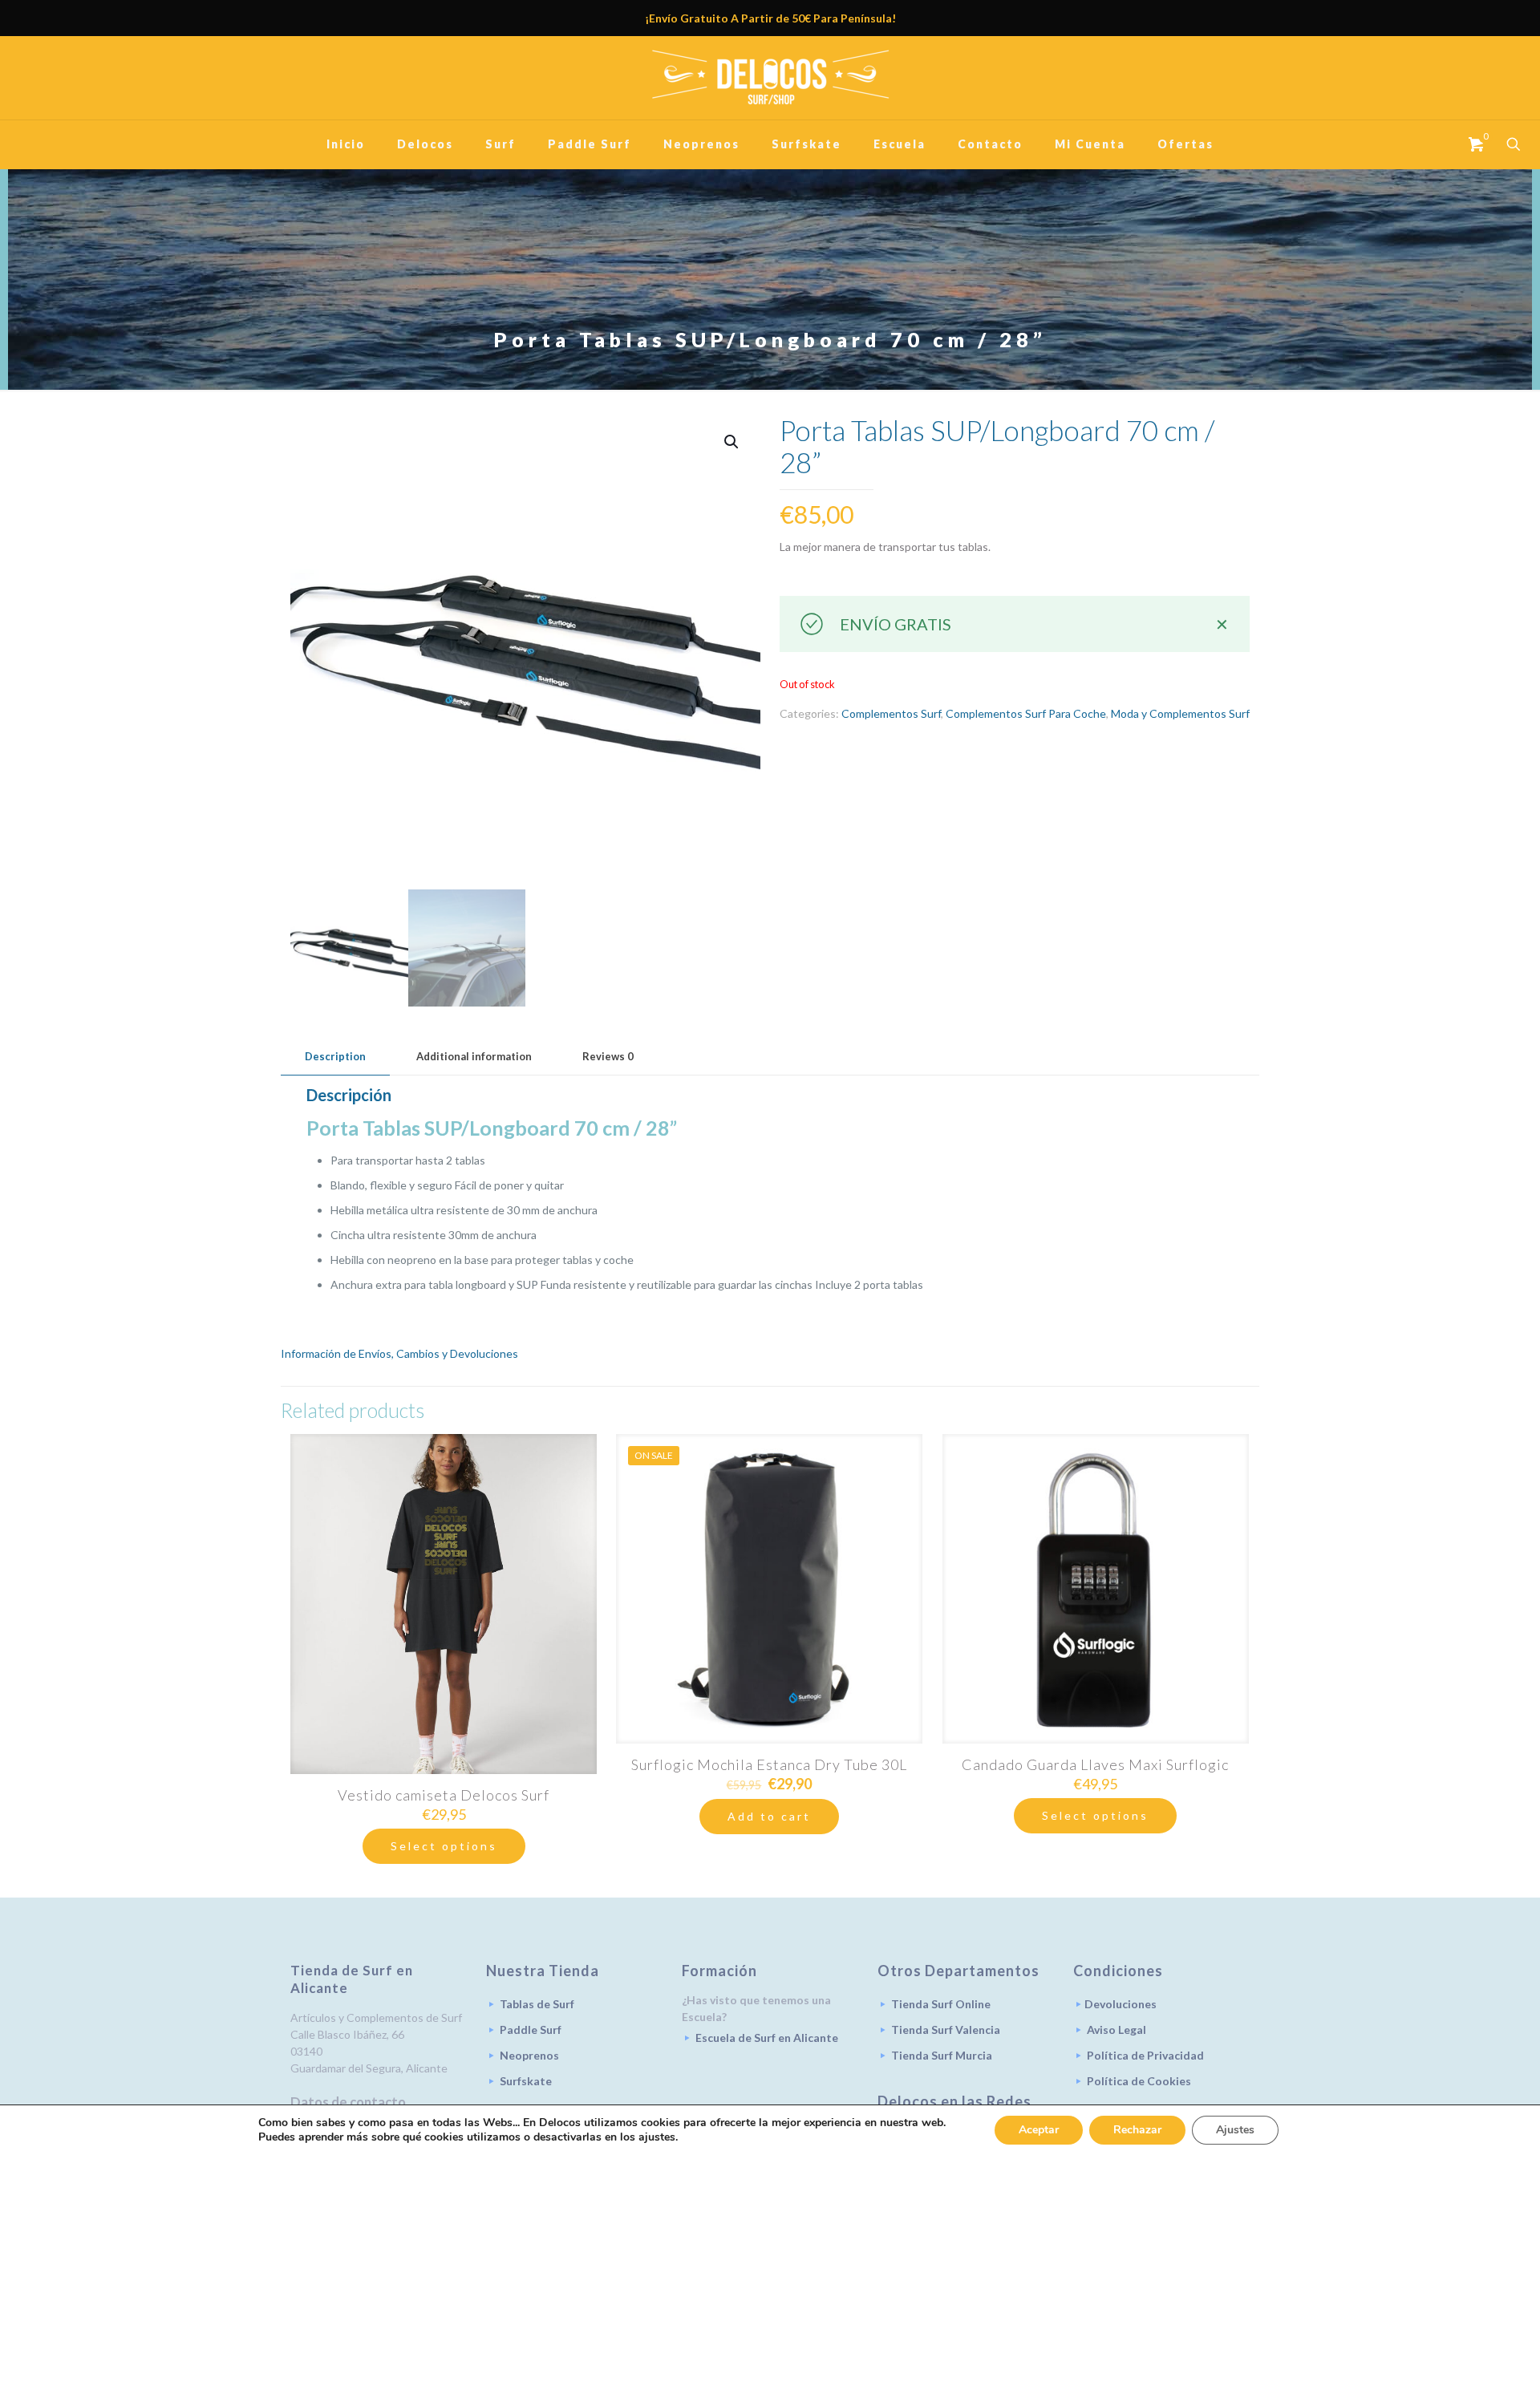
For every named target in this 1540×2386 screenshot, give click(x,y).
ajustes (657, 2137)
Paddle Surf (531, 2030)
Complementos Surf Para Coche (1026, 713)
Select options (444, 1846)
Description (335, 1056)
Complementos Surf (891, 713)
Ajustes (1235, 2130)
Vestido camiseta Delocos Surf (444, 1795)
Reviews (608, 1056)
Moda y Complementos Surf (1180, 713)
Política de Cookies (1139, 2081)
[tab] (335, 1057)
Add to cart (769, 1816)
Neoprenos (529, 2055)
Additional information (474, 1056)
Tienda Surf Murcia (942, 2055)
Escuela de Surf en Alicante (767, 2038)
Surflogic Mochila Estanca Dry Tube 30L (769, 1764)
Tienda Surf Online (941, 2004)
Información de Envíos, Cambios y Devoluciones (399, 1353)
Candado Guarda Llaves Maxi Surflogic (1095, 1764)
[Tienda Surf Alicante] (770, 78)
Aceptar (1039, 2130)
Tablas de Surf (537, 2004)
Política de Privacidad (1145, 2055)
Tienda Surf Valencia (946, 2030)
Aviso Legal (1116, 2030)
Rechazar (1137, 2130)
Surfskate (526, 2081)
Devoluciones (1121, 2004)
